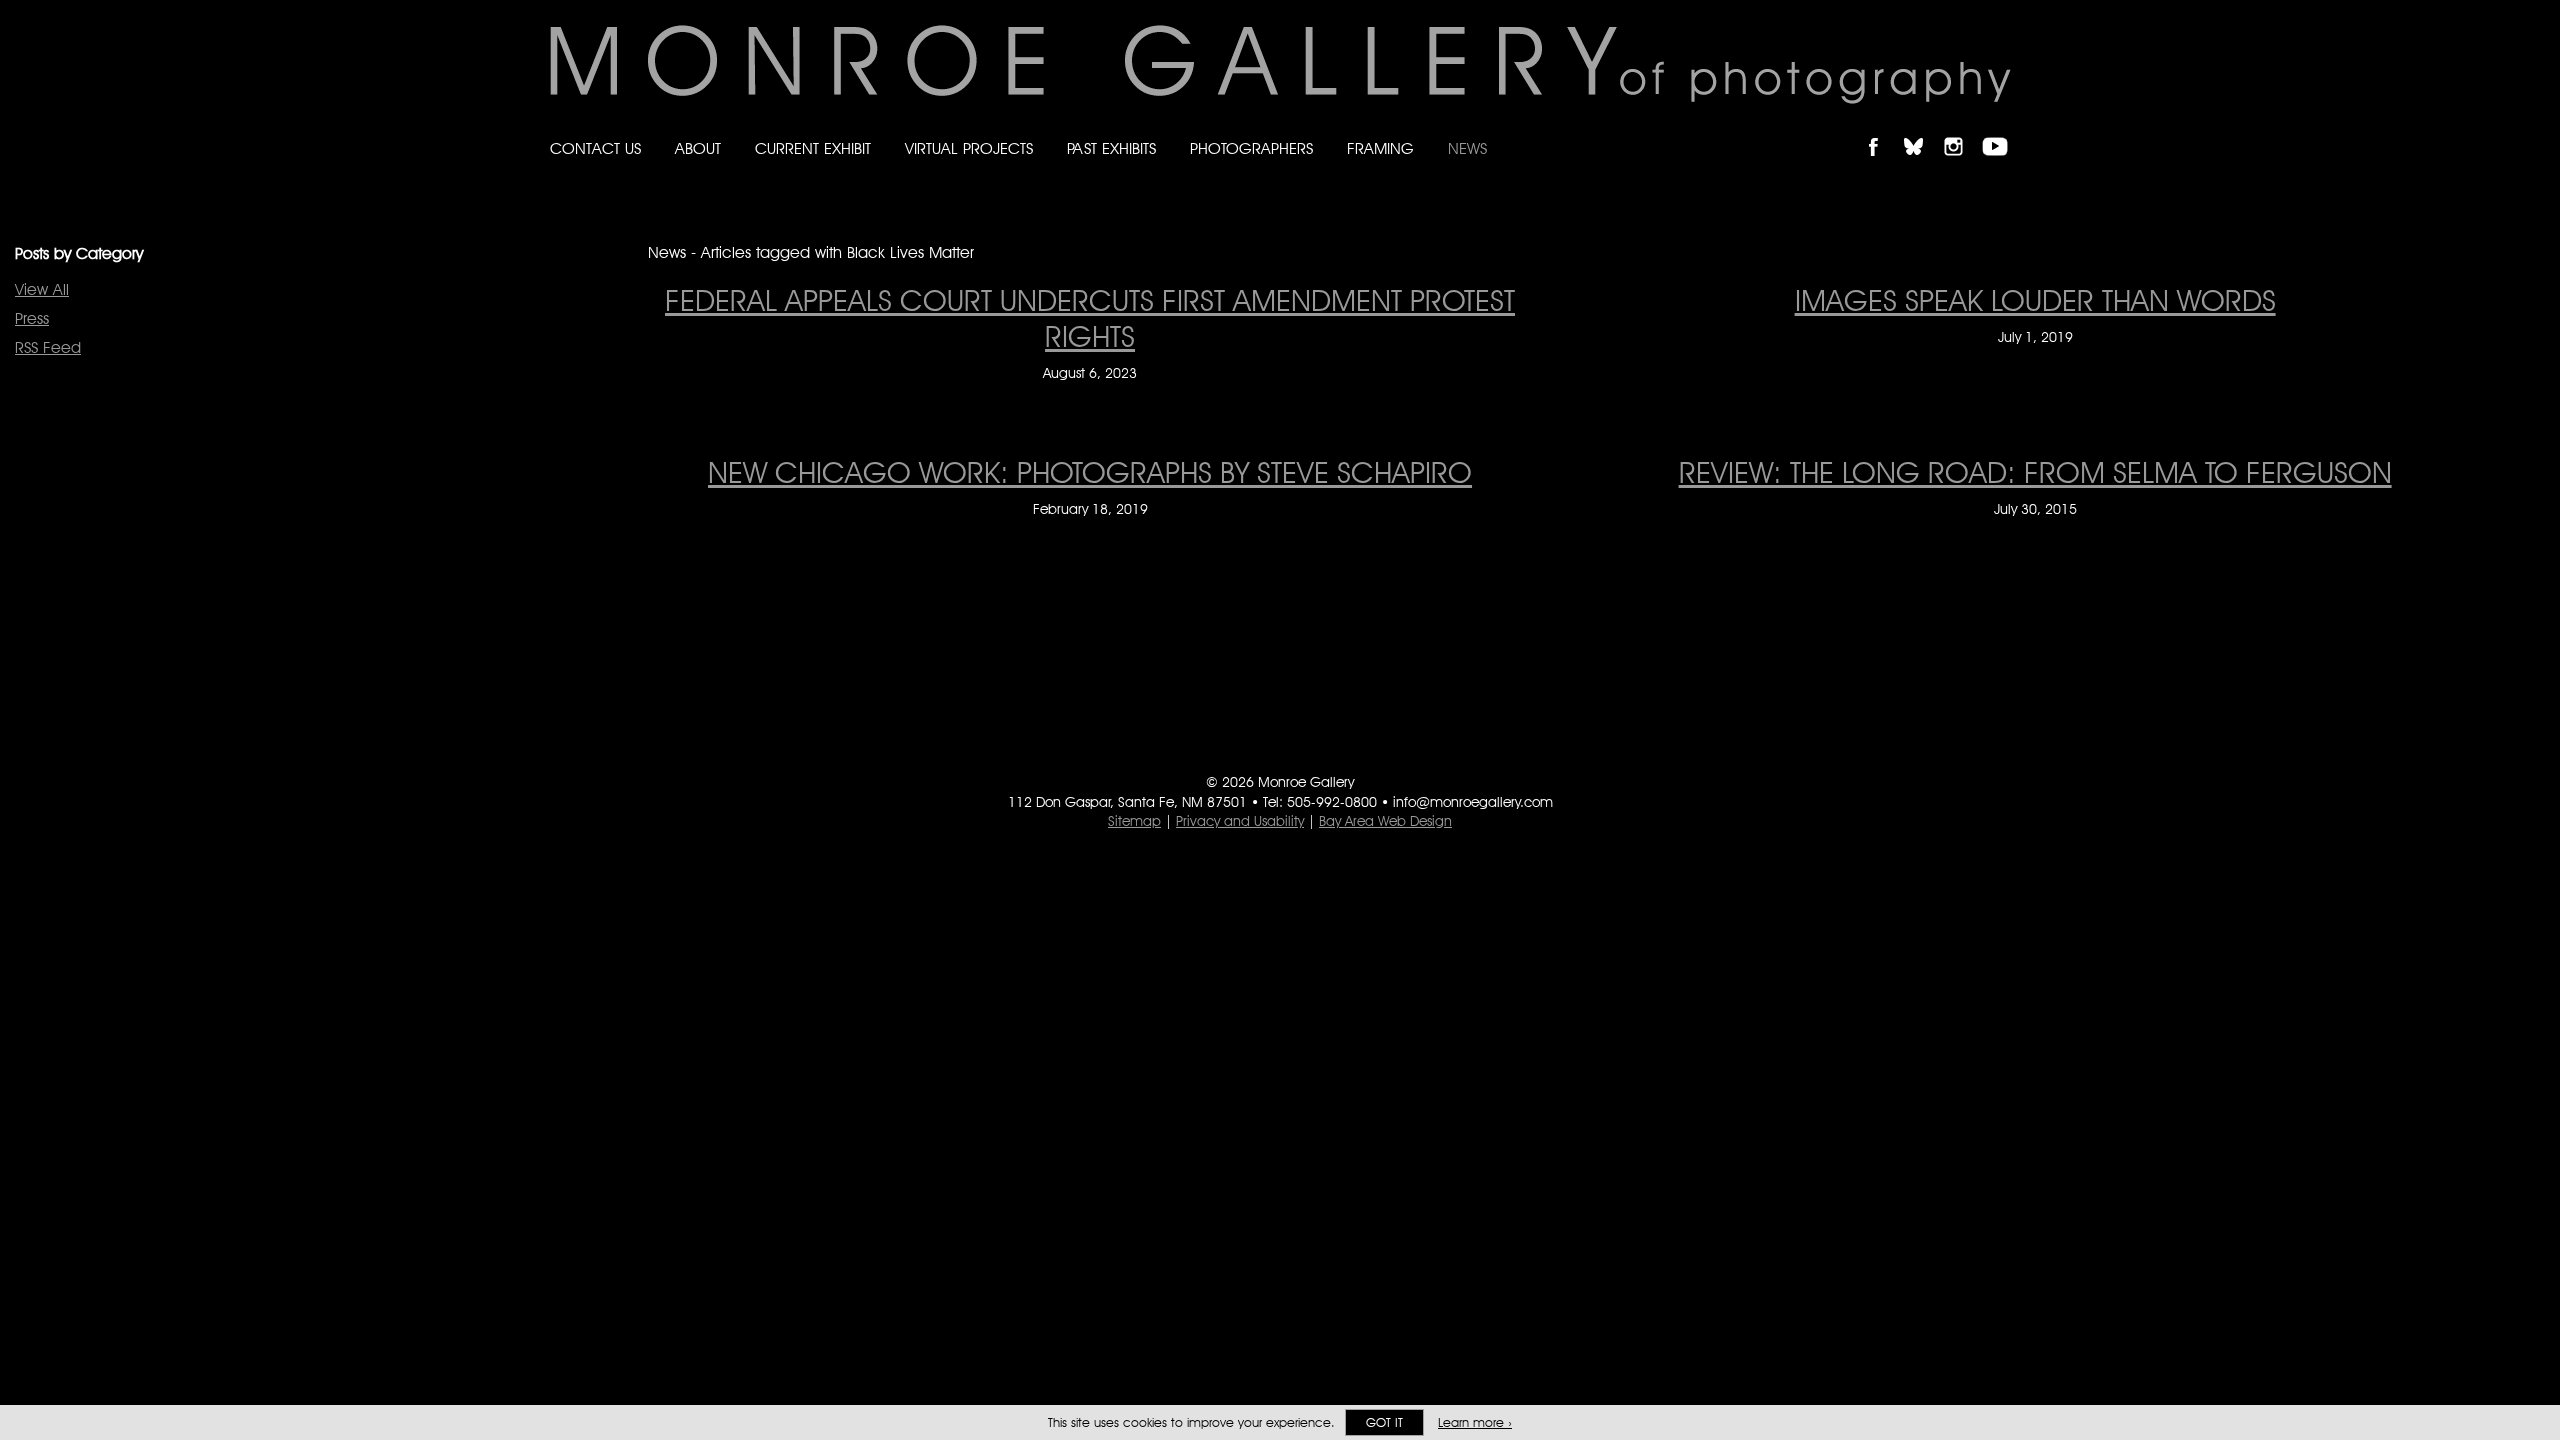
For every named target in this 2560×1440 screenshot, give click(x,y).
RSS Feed (48, 347)
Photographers (1251, 148)
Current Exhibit (813, 148)
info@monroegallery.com (1473, 802)
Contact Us (595, 148)
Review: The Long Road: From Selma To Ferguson (2035, 472)
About (698, 148)
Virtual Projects (969, 148)
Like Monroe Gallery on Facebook (1882, 129)
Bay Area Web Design (1385, 821)
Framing (1380, 148)
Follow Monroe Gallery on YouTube (2002, 129)
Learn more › (1475, 1422)
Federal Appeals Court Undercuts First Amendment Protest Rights (1090, 318)
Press (32, 318)
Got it (1384, 1422)
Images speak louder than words (2035, 300)
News (1467, 148)
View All (42, 289)
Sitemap (1134, 821)
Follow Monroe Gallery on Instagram (1962, 129)
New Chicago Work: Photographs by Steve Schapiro (1090, 472)
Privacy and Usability (1240, 821)
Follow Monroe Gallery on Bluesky (1923, 129)
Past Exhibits (1111, 148)
